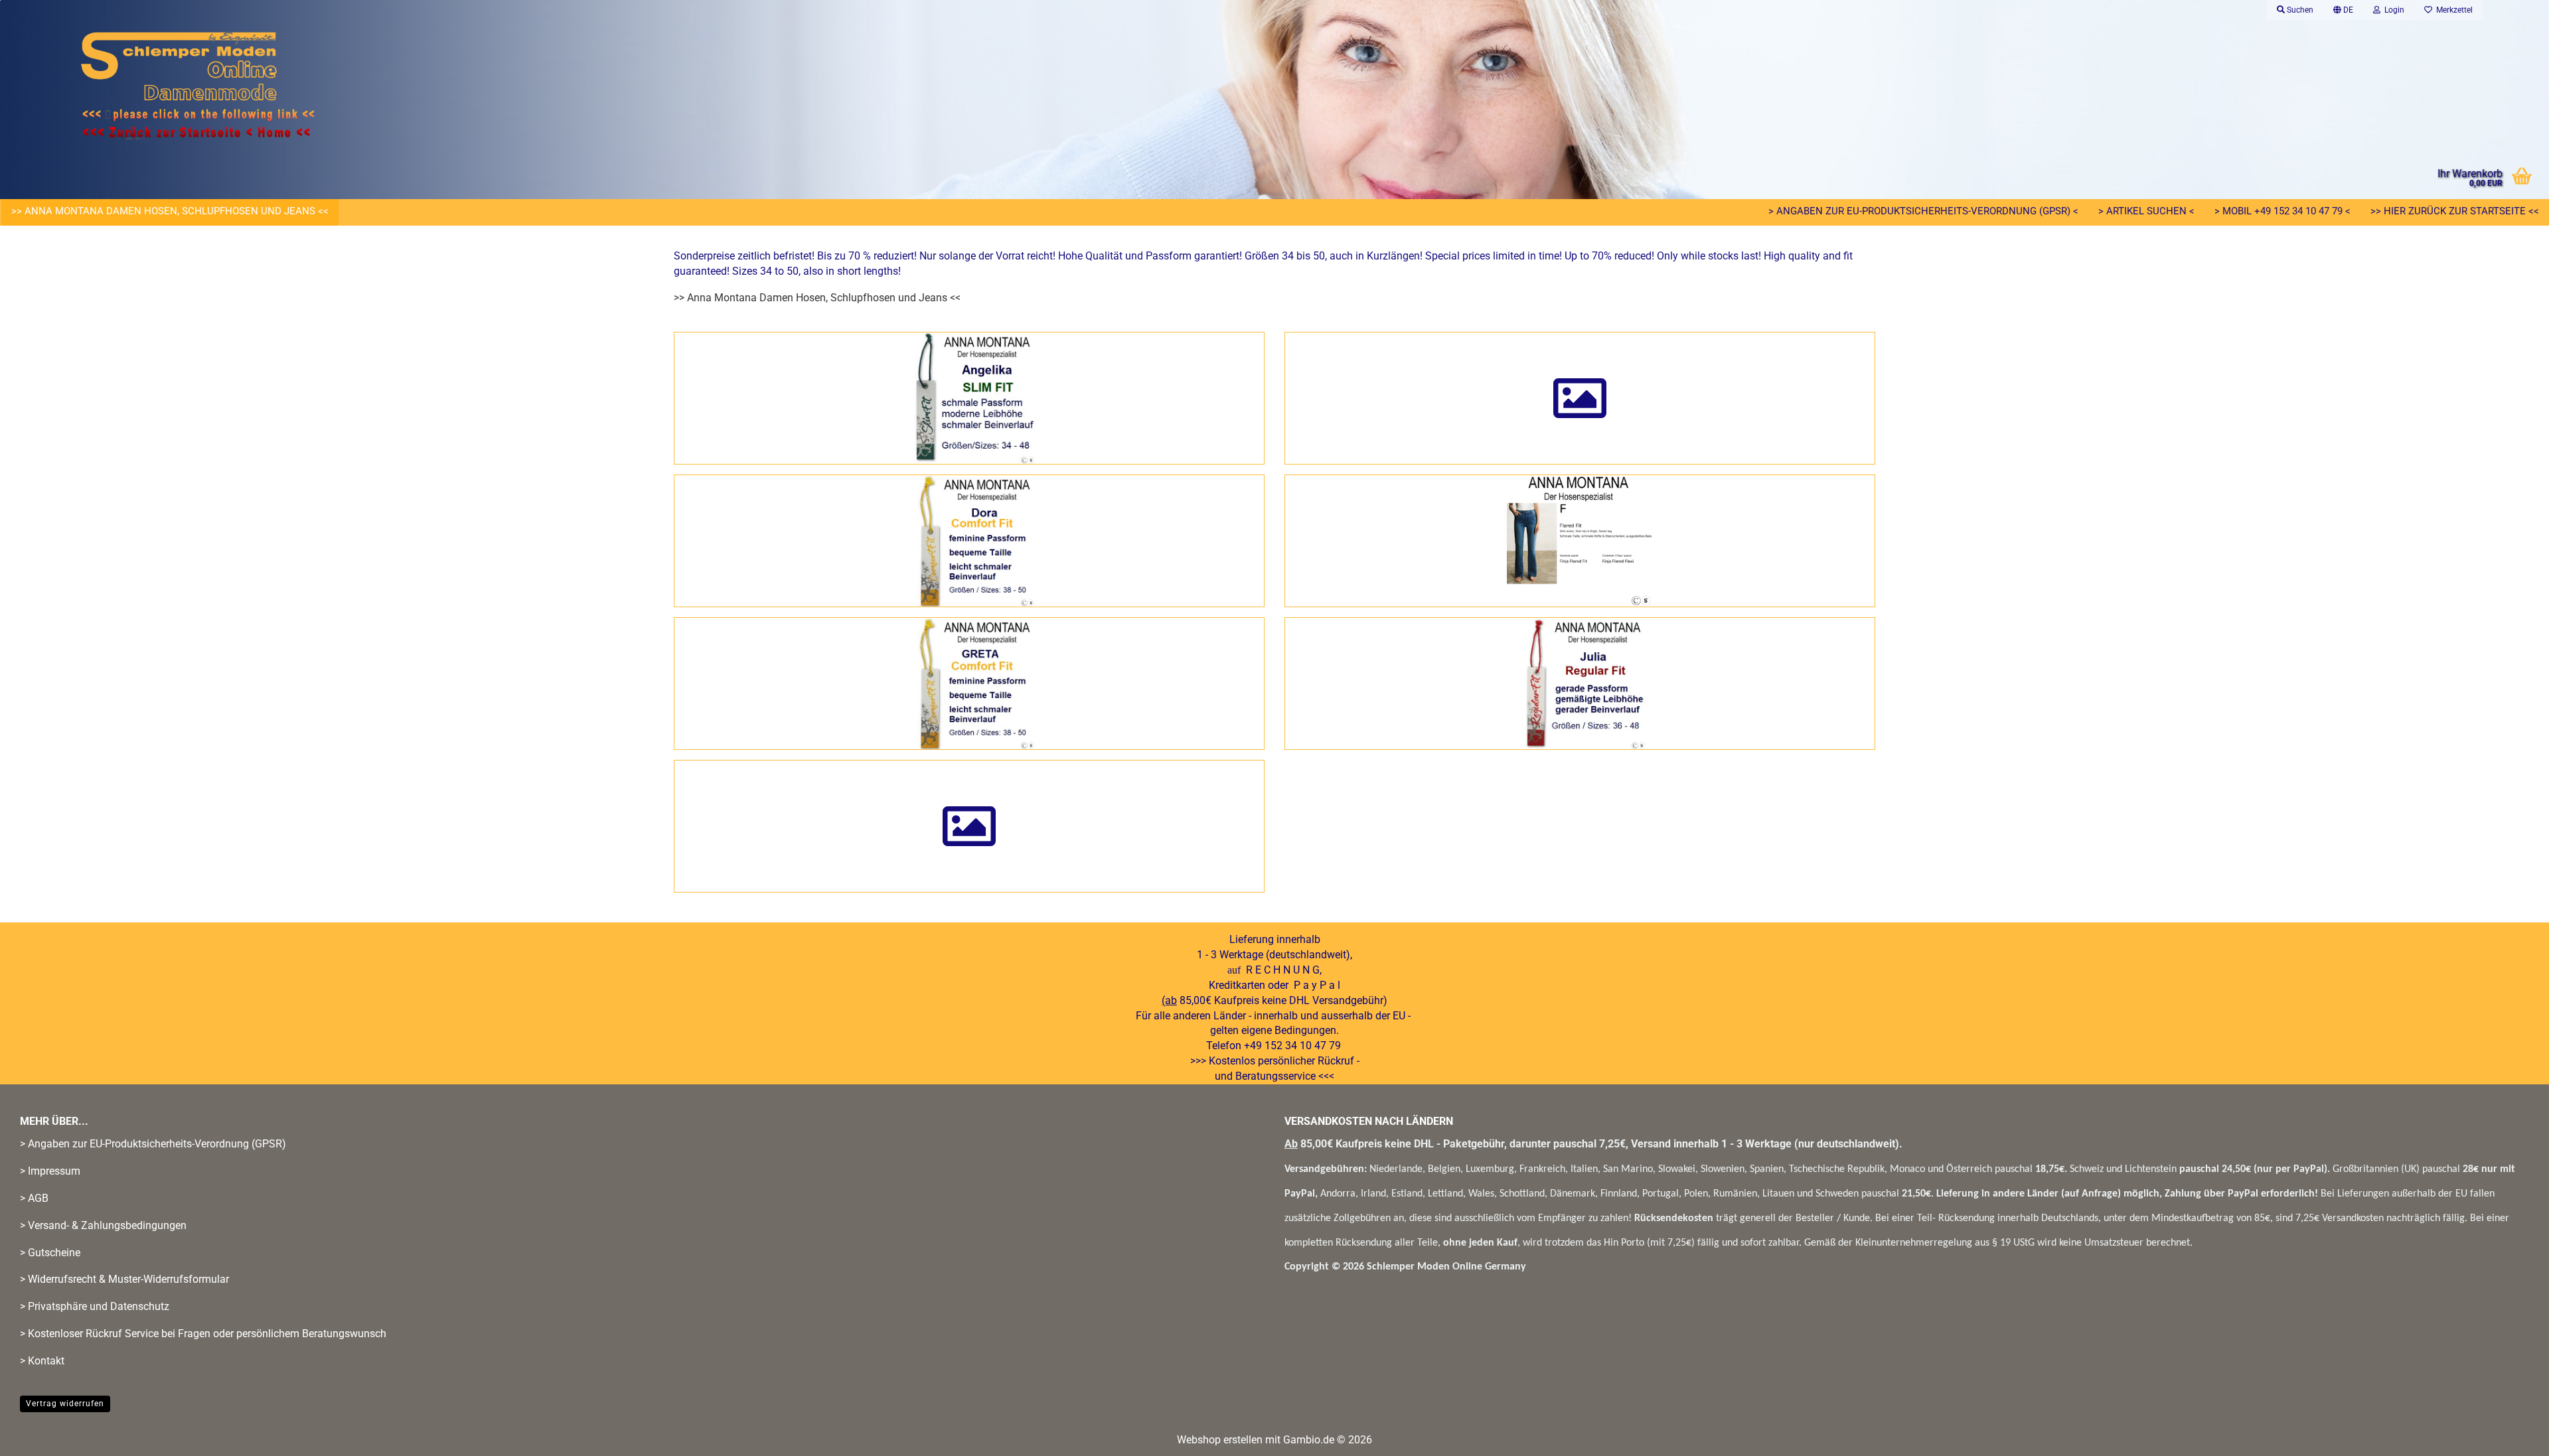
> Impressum (50, 1171)
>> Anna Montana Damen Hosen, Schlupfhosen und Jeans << (170, 211)
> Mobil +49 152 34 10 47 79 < (2282, 211)
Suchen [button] (2299, 10)
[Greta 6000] (969, 684)
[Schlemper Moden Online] (385, 86)
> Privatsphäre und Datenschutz (95, 1306)
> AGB (34, 1198)
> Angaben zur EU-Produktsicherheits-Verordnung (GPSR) (153, 1144)
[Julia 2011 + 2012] (1580, 684)
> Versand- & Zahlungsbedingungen (103, 1225)
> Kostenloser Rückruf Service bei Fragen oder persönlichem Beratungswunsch (203, 1334)
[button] (2343, 10)
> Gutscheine (50, 1253)
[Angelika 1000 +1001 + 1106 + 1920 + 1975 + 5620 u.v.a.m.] (969, 398)
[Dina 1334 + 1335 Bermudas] (1580, 398)
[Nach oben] (2512, 1436)
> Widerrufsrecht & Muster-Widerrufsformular (124, 1279)
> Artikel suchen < (2146, 211)
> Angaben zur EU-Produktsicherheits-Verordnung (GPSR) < (1923, 211)
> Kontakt (42, 1361)
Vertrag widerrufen (65, 1404)
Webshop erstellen (1220, 1440)
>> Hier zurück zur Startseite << (2455, 211)
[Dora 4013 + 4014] (969, 541)
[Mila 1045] (969, 826)
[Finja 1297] (1580, 541)
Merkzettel (2452, 10)
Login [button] (2392, 10)
